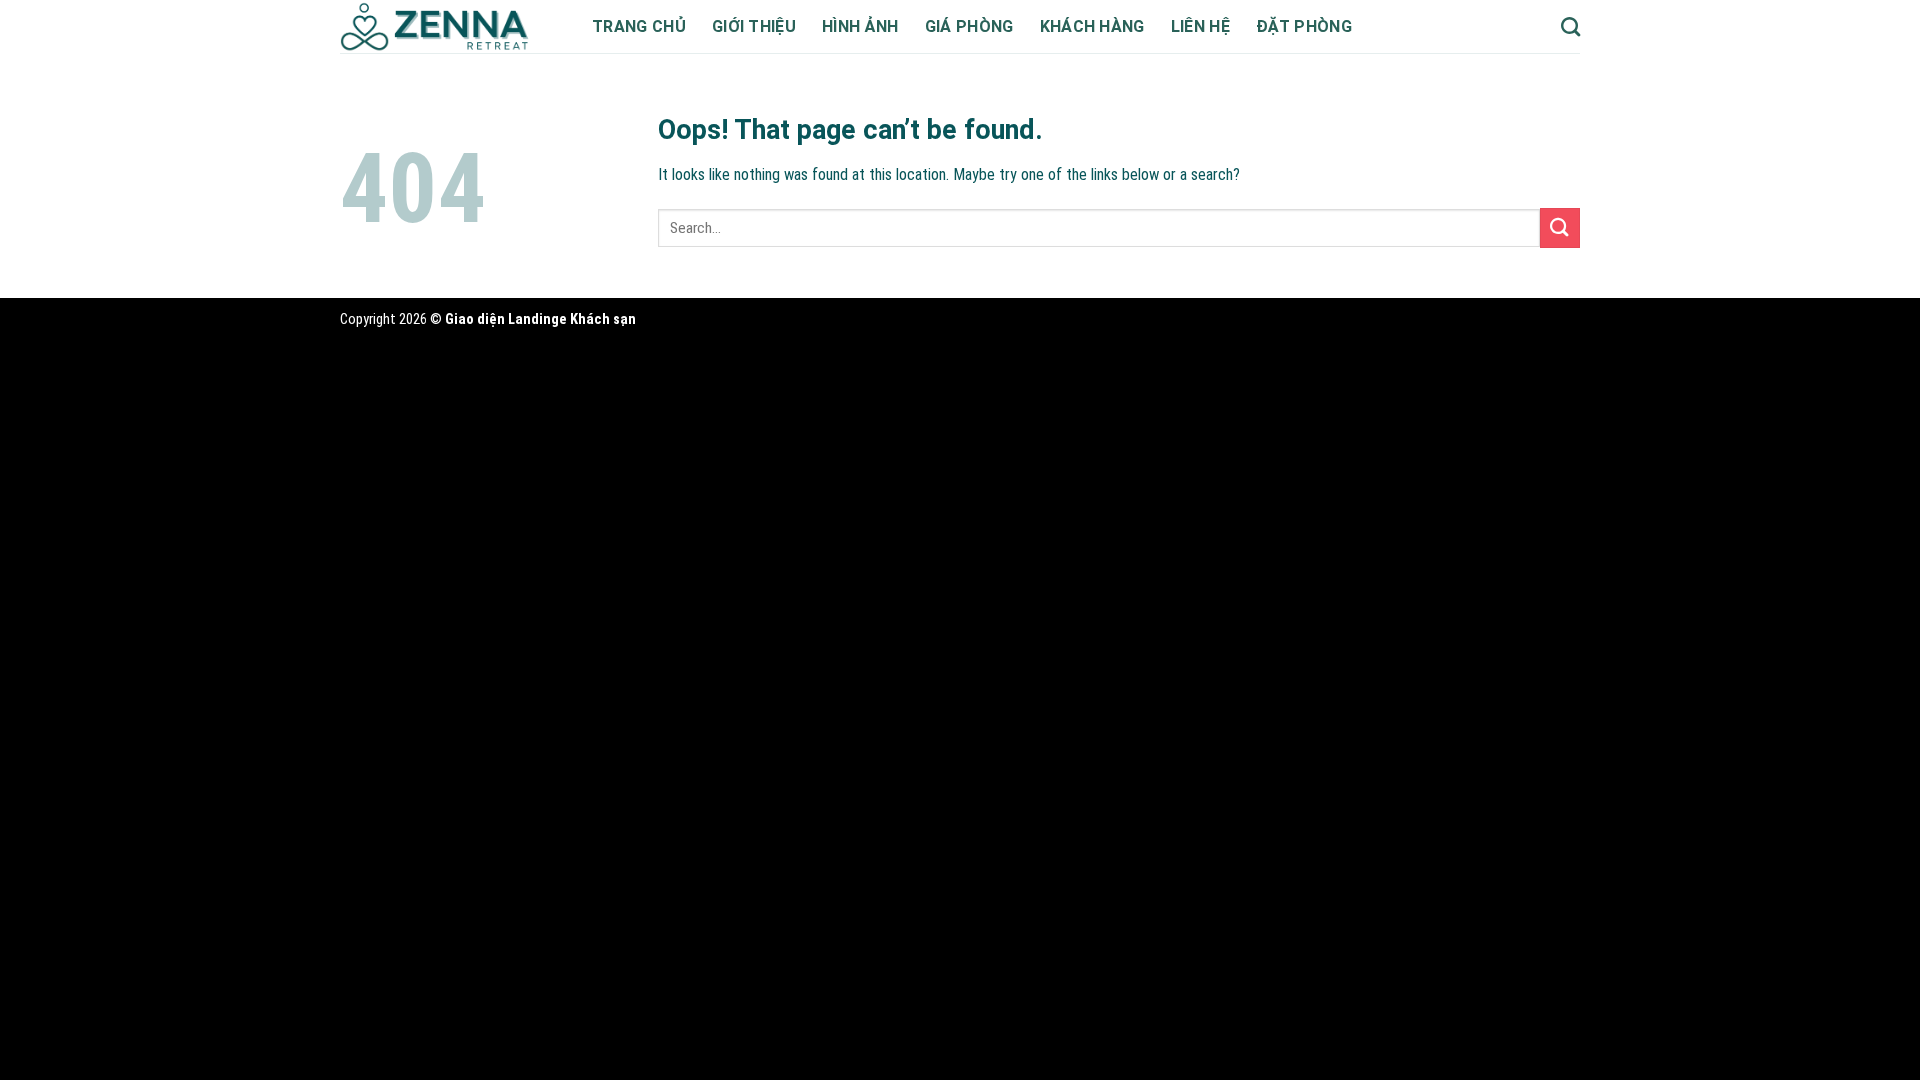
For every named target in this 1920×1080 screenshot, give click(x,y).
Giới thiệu (754, 26)
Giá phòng (969, 26)
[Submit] (1560, 227)
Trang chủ (639, 26)
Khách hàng (1092, 26)
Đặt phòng (1304, 26)
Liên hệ (1200, 26)
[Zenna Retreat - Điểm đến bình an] (451, 26)
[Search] (1570, 26)
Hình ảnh (860, 26)
